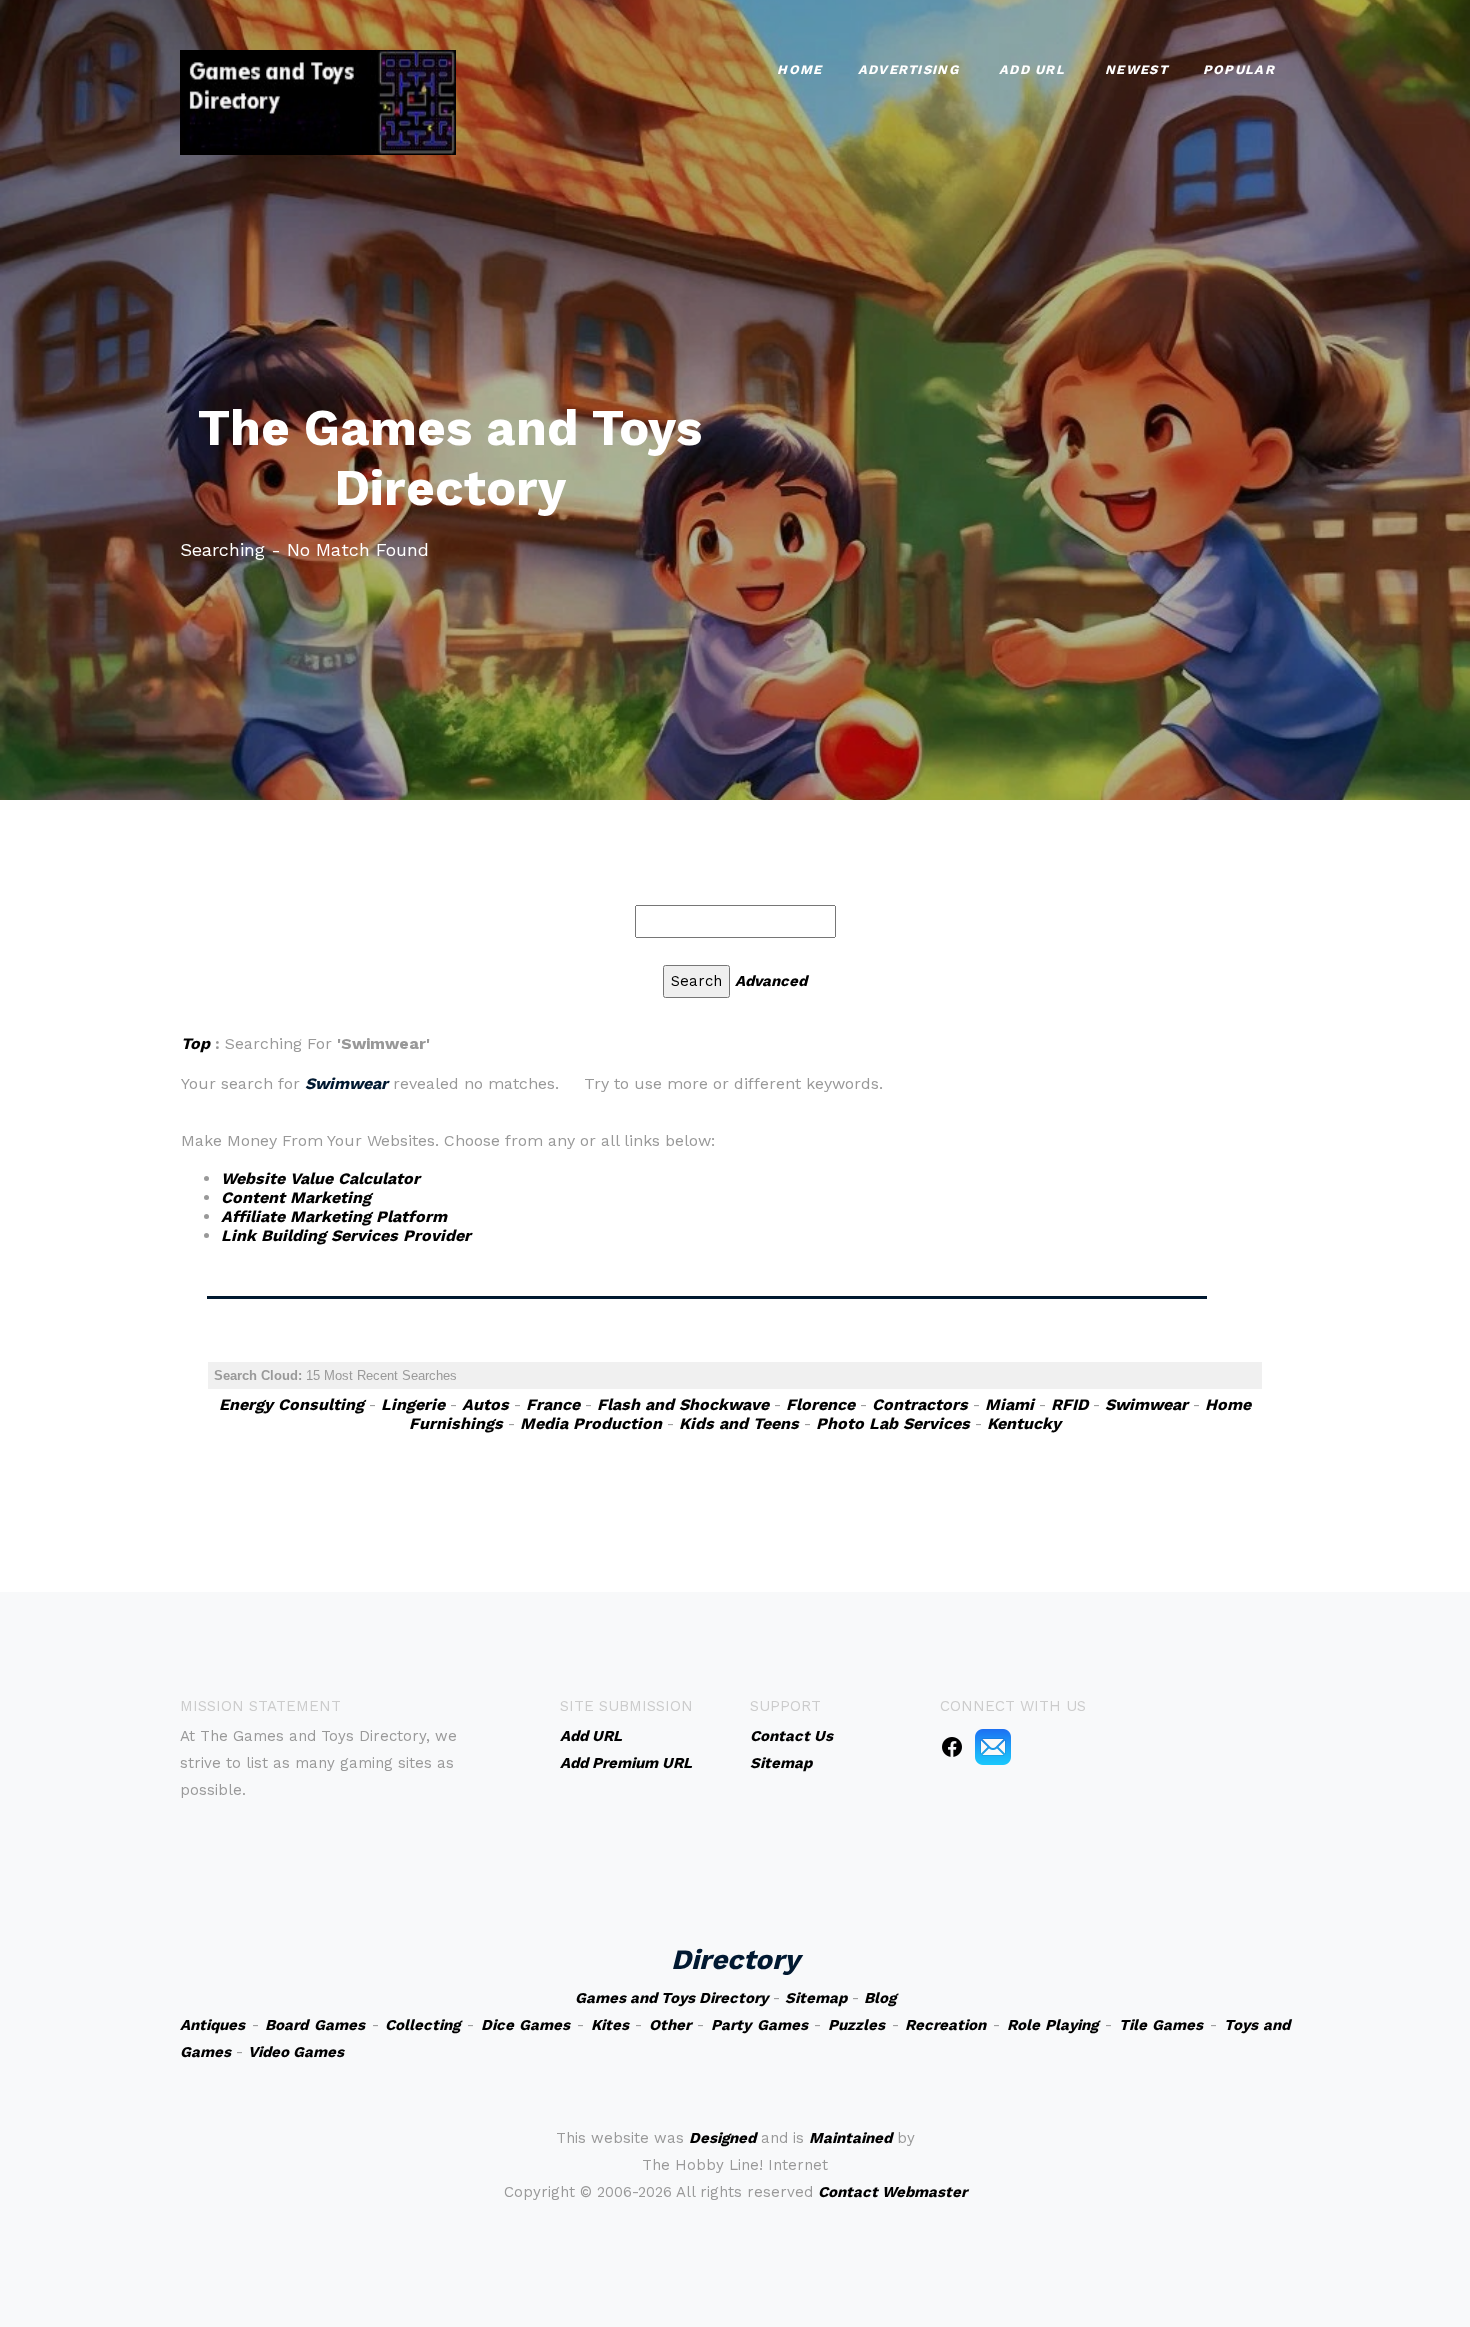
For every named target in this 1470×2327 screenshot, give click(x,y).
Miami (1009, 1404)
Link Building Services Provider (346, 1235)
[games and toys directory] (318, 100)
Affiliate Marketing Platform (334, 1216)
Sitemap (816, 1998)
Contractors (920, 1404)
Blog (880, 1998)
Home (799, 69)
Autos (485, 1404)
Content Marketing (296, 1197)
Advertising (908, 69)
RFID (1069, 1404)
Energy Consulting (291, 1404)
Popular (1239, 69)
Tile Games (1161, 2025)
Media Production (591, 1423)
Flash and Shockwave (683, 1404)
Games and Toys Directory (671, 1998)
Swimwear (1146, 1404)
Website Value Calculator (320, 1178)
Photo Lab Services (893, 1423)
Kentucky (1024, 1423)
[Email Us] (993, 1746)
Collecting (422, 2025)
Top (195, 1043)
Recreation (945, 2025)
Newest (1136, 69)
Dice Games (526, 2025)
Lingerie (413, 1404)
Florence (820, 1404)
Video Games (296, 2052)
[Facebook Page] (952, 1746)
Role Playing (1053, 2025)
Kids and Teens (739, 1423)
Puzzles (856, 2025)
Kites (610, 2025)
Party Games (759, 2025)
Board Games (315, 2025)
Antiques (212, 2025)
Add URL (1032, 69)
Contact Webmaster (892, 2192)
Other (670, 2025)
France (553, 1404)
